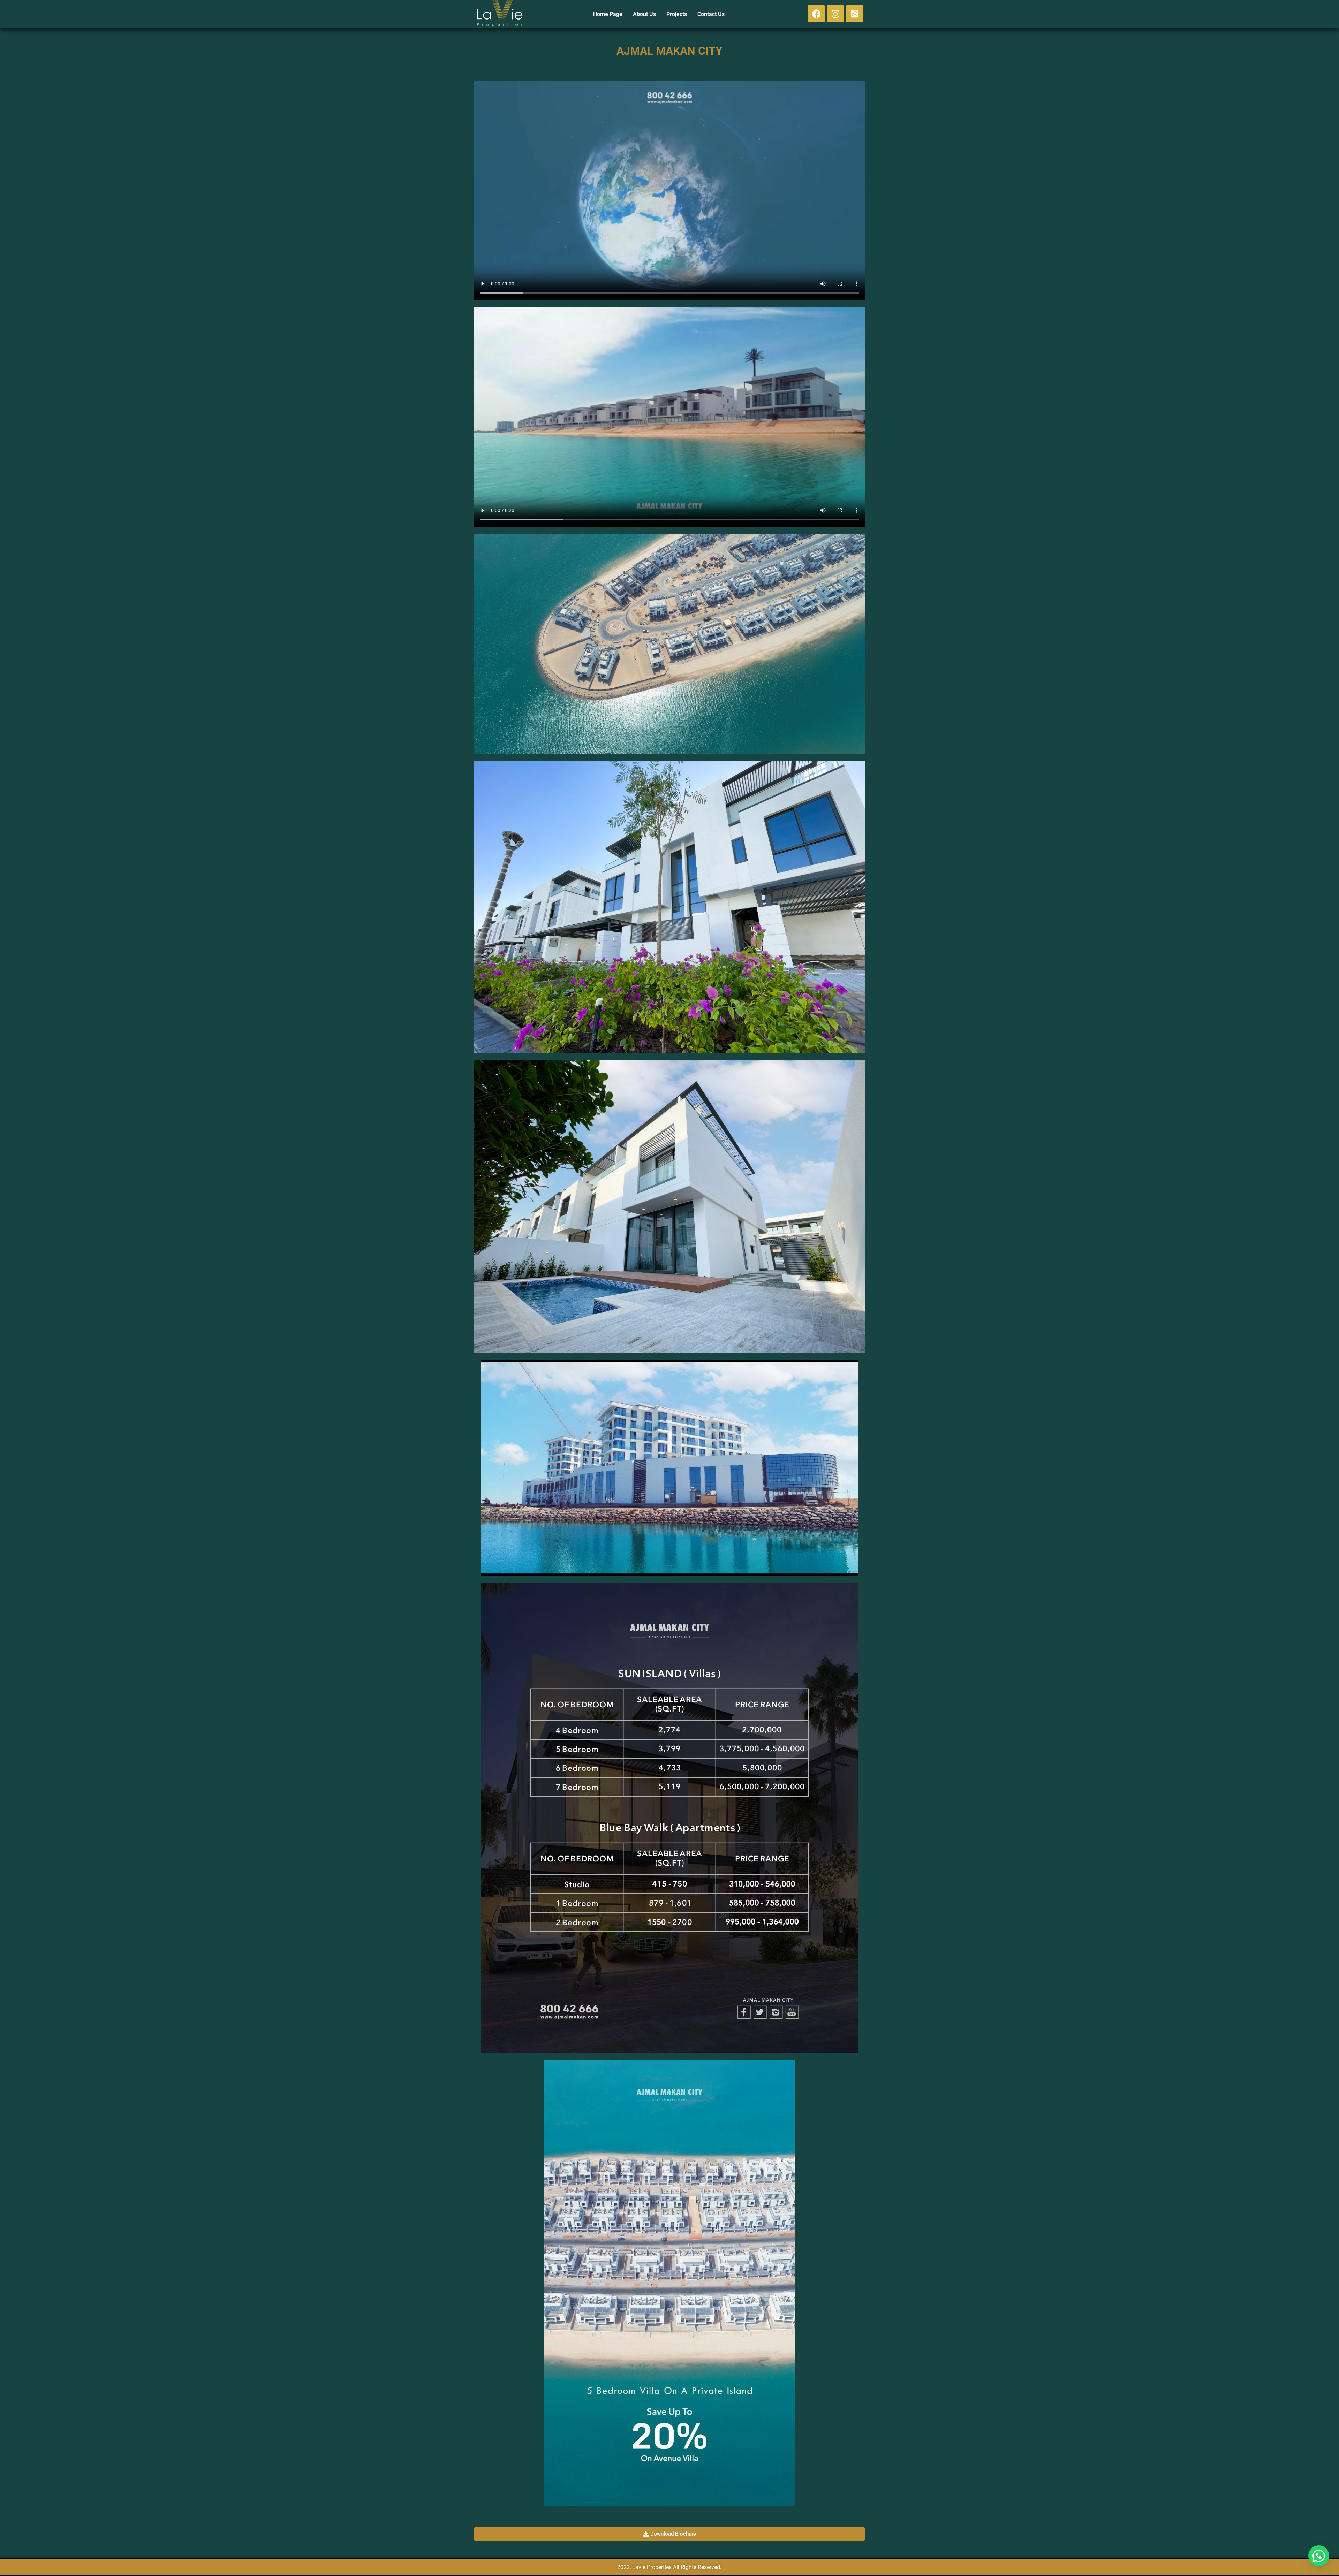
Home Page (608, 14)
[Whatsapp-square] (855, 14)
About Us (644, 14)
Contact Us (711, 14)
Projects (677, 14)
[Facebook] (816, 14)
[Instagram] (835, 14)
